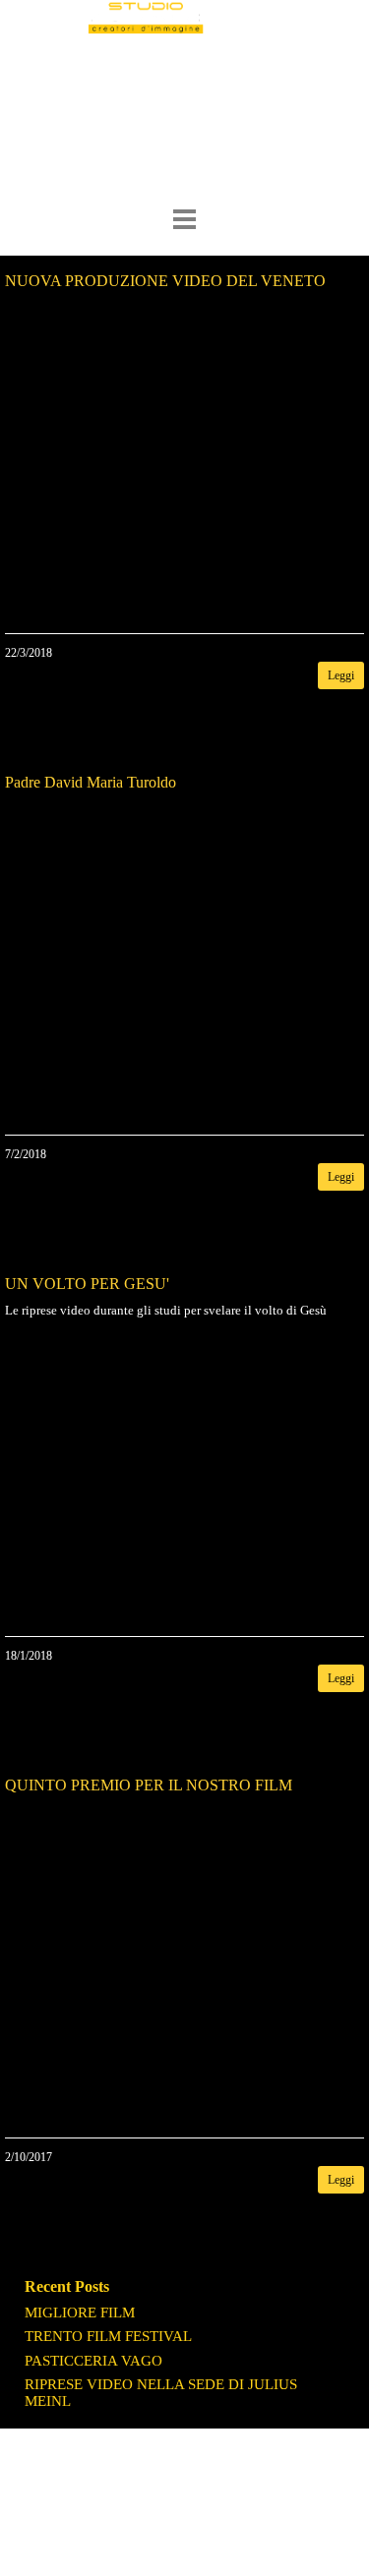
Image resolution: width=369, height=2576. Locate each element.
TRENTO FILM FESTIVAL (108, 2336)
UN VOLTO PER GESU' (87, 1284)
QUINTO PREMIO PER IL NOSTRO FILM (149, 1785)
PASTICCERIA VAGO (93, 2361)
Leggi (341, 675)
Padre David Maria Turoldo (91, 782)
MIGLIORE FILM (80, 2313)
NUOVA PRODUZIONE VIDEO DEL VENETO (165, 281)
